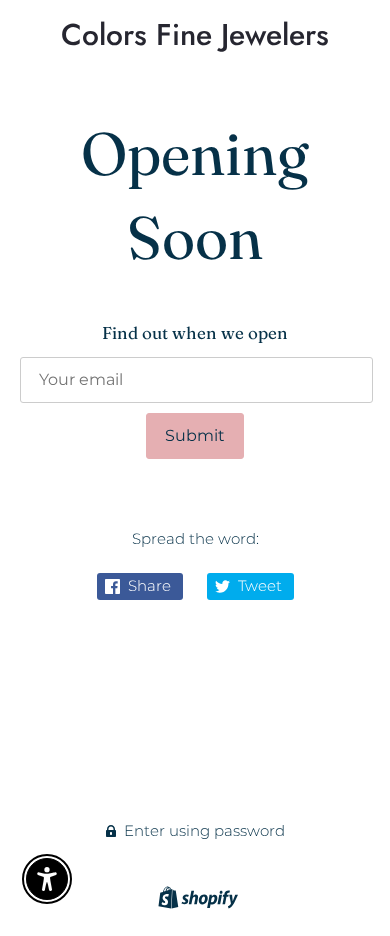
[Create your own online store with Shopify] (195, 900)
